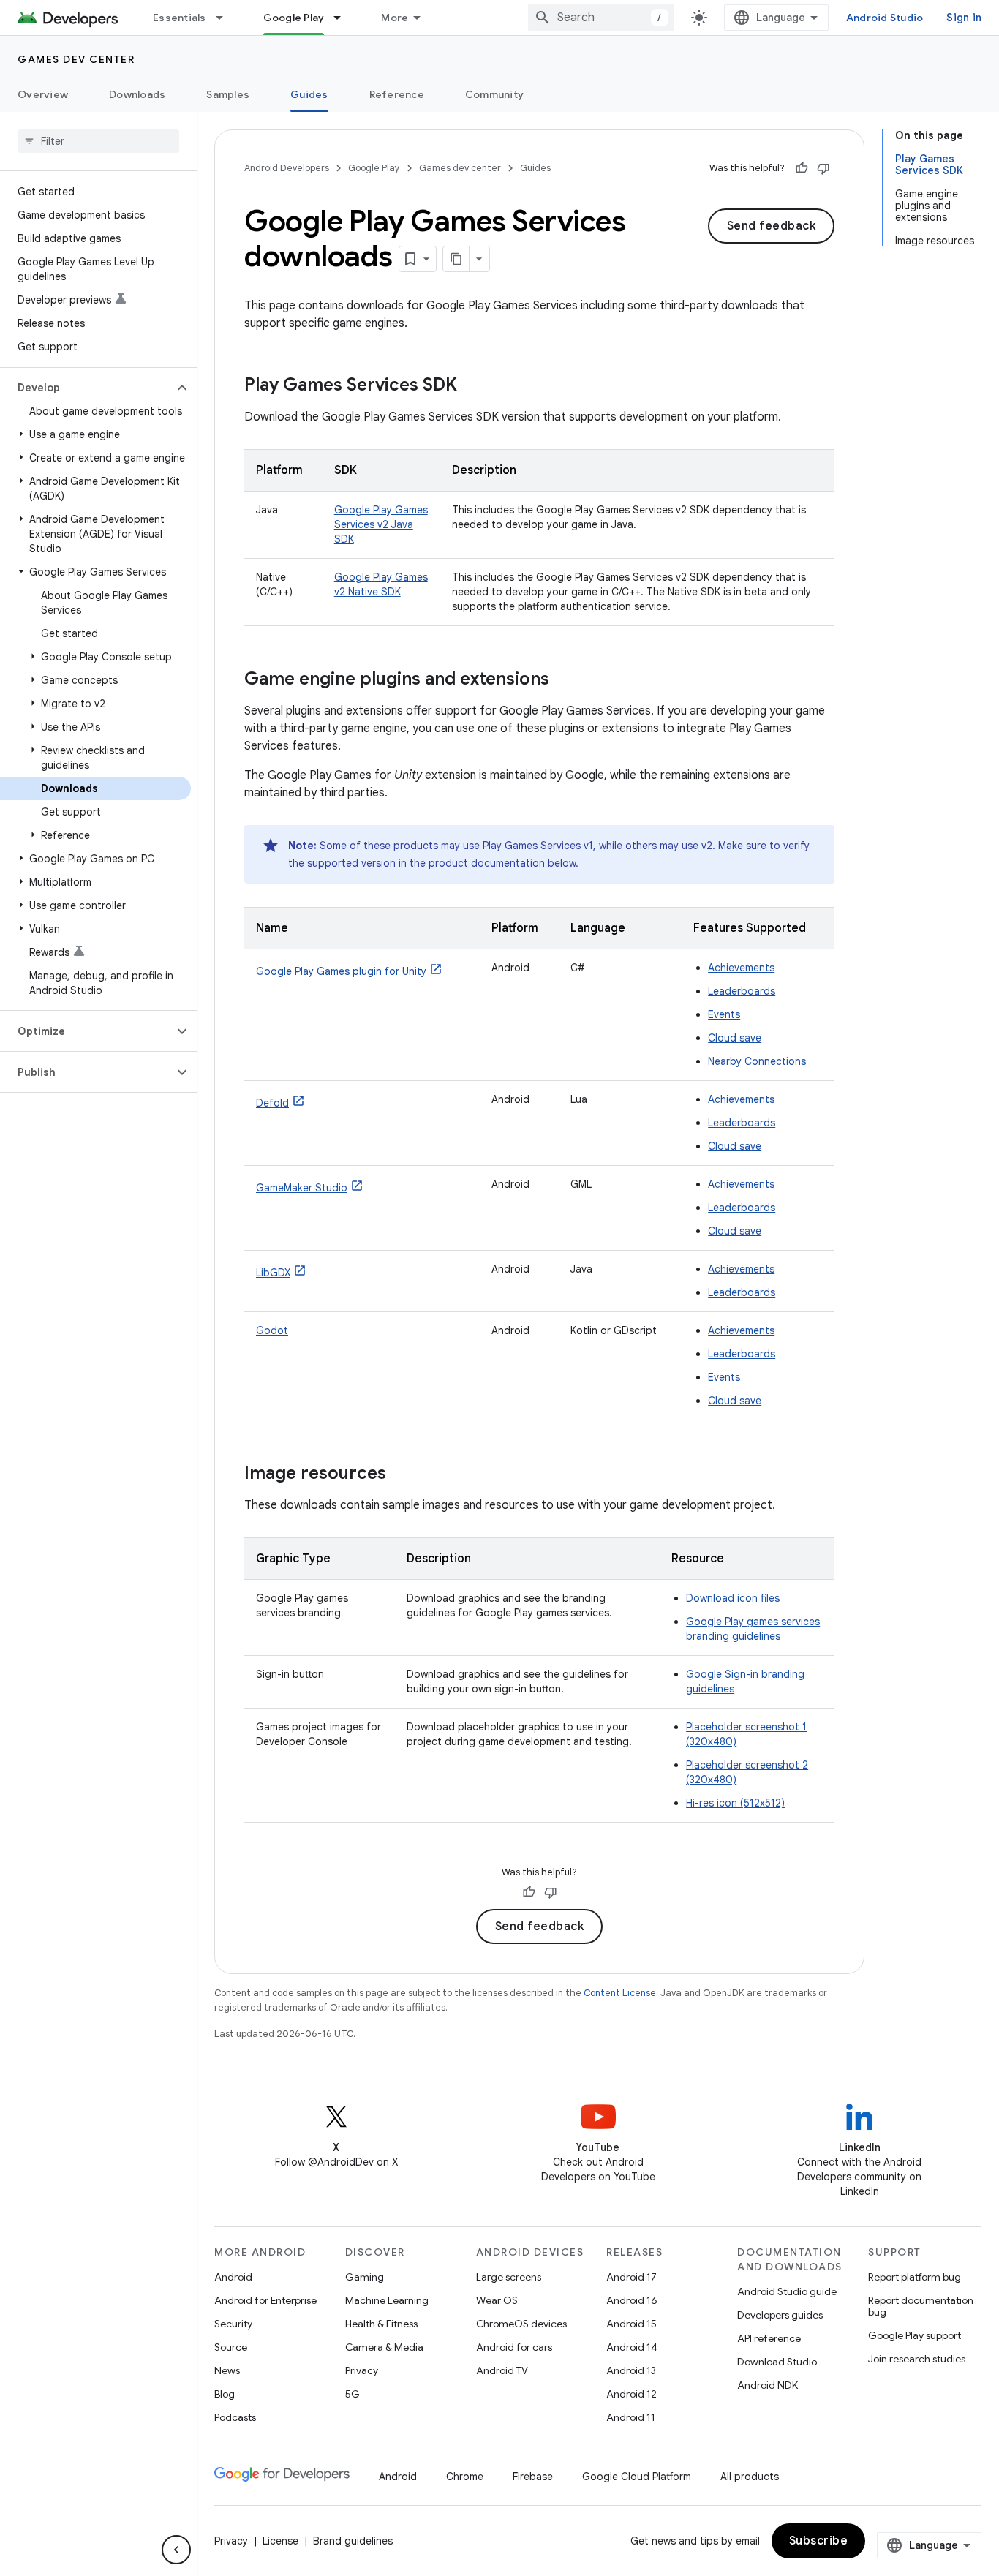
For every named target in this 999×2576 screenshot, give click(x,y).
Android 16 (632, 2300)
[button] (87, 388)
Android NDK (768, 2385)
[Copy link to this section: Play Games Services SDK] (472, 386)
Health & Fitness (381, 2324)
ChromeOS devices (521, 2324)
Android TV (502, 2370)
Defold (272, 1103)
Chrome (465, 2477)
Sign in (964, 18)
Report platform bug (915, 2277)
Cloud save (735, 1038)
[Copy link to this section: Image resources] (401, 1475)
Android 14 (632, 2347)
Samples (228, 94)
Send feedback (772, 226)
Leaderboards (742, 991)
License (280, 2541)
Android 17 (632, 2277)
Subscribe (819, 2541)
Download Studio (777, 2362)
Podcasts (235, 2417)
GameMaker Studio (302, 1188)
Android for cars (514, 2347)
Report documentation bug (921, 2306)
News (227, 2370)
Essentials (180, 18)
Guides (309, 94)
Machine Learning (387, 2300)
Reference (397, 94)
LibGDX (273, 1273)
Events (724, 1014)
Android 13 (631, 2370)
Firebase (533, 2477)
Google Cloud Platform (637, 2477)
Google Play (294, 18)
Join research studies (917, 2359)
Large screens (509, 2277)
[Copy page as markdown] (456, 259)
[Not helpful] (823, 168)
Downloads (137, 94)
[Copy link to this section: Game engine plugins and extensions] (564, 680)
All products (750, 2477)
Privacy (362, 2370)
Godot (272, 1330)
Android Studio (885, 18)
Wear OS (497, 2300)
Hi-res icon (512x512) (735, 1803)
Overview (43, 94)
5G (353, 2394)
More (395, 18)
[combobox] (601, 18)
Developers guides (780, 2315)
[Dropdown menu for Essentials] (226, 18)
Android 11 (631, 2417)
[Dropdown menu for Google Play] (344, 18)
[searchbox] (98, 141)
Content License (620, 1993)
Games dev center (76, 59)
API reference (769, 2338)
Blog (225, 2394)
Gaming (365, 2277)
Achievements (741, 968)
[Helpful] (802, 168)
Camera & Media (384, 2347)
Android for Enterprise (265, 2300)
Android (233, 2277)
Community (494, 94)
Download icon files (733, 1598)
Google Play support (915, 2335)
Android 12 (632, 2394)
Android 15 (632, 2324)
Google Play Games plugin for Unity (341, 971)
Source (231, 2347)
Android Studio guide (787, 2291)
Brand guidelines (353, 2541)
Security (233, 2324)
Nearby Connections (757, 1061)
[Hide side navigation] (176, 2550)
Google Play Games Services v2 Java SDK (381, 524)
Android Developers (287, 168)
